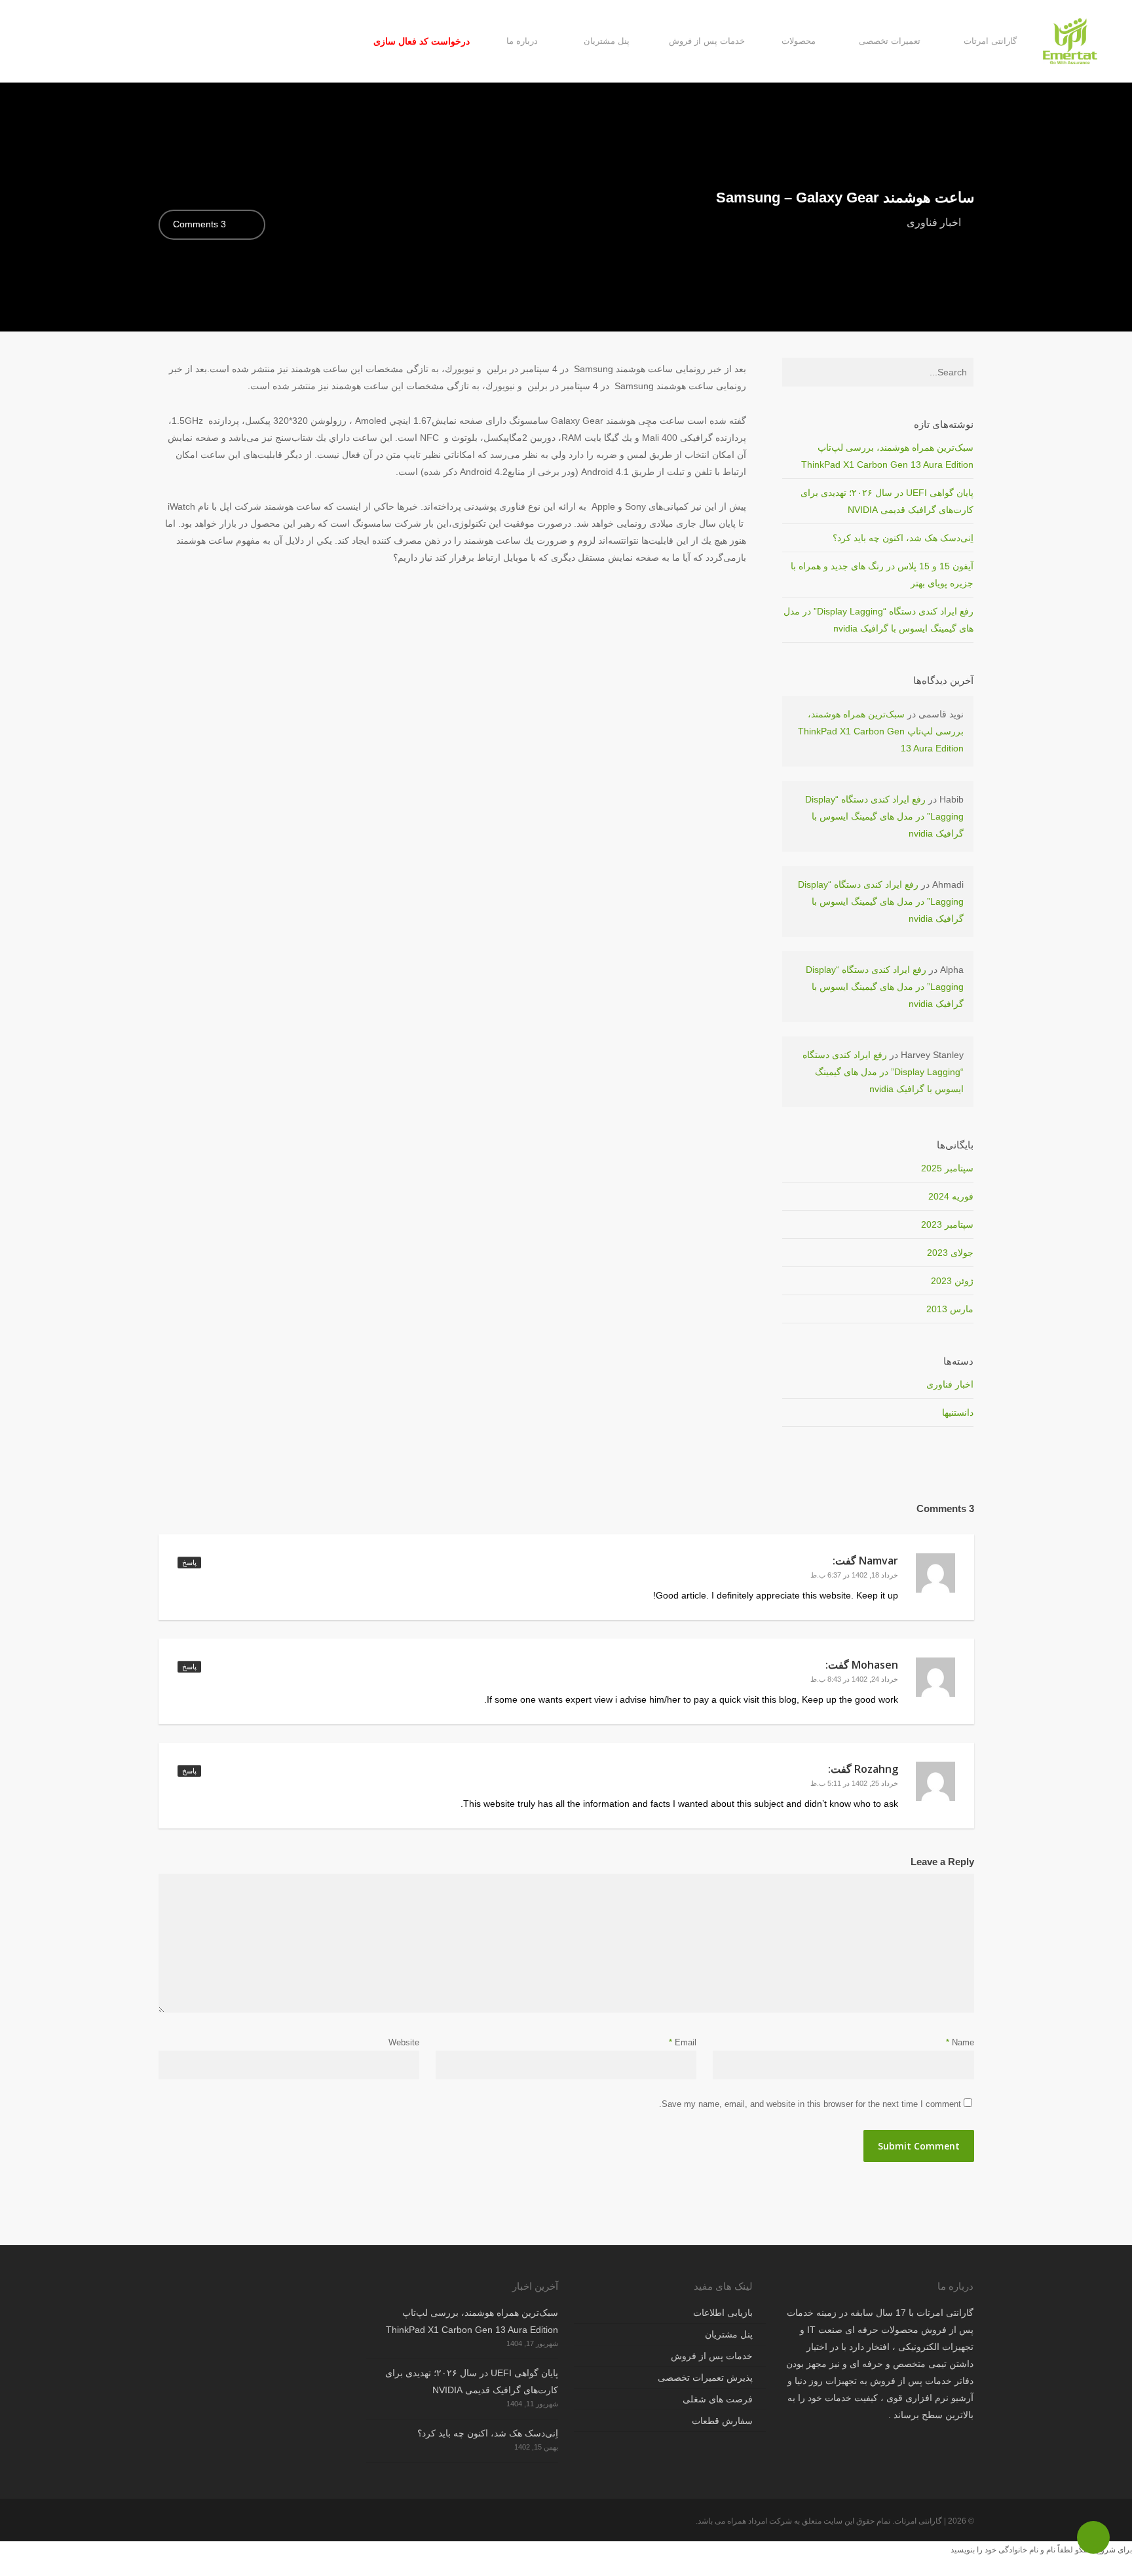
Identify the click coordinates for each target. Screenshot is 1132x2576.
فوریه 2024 (951, 1196)
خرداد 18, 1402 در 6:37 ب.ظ (854, 1575)
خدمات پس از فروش (712, 2356)
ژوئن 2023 (952, 1281)
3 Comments (201, 224)
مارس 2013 (950, 1309)
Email (683, 2042)
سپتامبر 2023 (947, 1224)
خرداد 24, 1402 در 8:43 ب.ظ (854, 1679)
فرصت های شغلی (718, 2399)
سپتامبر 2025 (947, 1168)
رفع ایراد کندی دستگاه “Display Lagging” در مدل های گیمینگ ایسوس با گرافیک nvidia (884, 816)
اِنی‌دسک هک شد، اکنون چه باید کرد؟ (903, 538)
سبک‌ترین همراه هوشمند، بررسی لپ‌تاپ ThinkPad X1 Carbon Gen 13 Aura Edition (881, 731)
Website (404, 2042)
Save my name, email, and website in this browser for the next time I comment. (810, 2104)
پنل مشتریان (729, 2334)
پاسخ (189, 1563)
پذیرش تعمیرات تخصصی (705, 2377)
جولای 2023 (950, 1253)
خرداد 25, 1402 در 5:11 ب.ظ (854, 1783)
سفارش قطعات (722, 2421)
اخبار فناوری (934, 222)
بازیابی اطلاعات (723, 2313)
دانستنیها (958, 1412)
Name (960, 2042)
